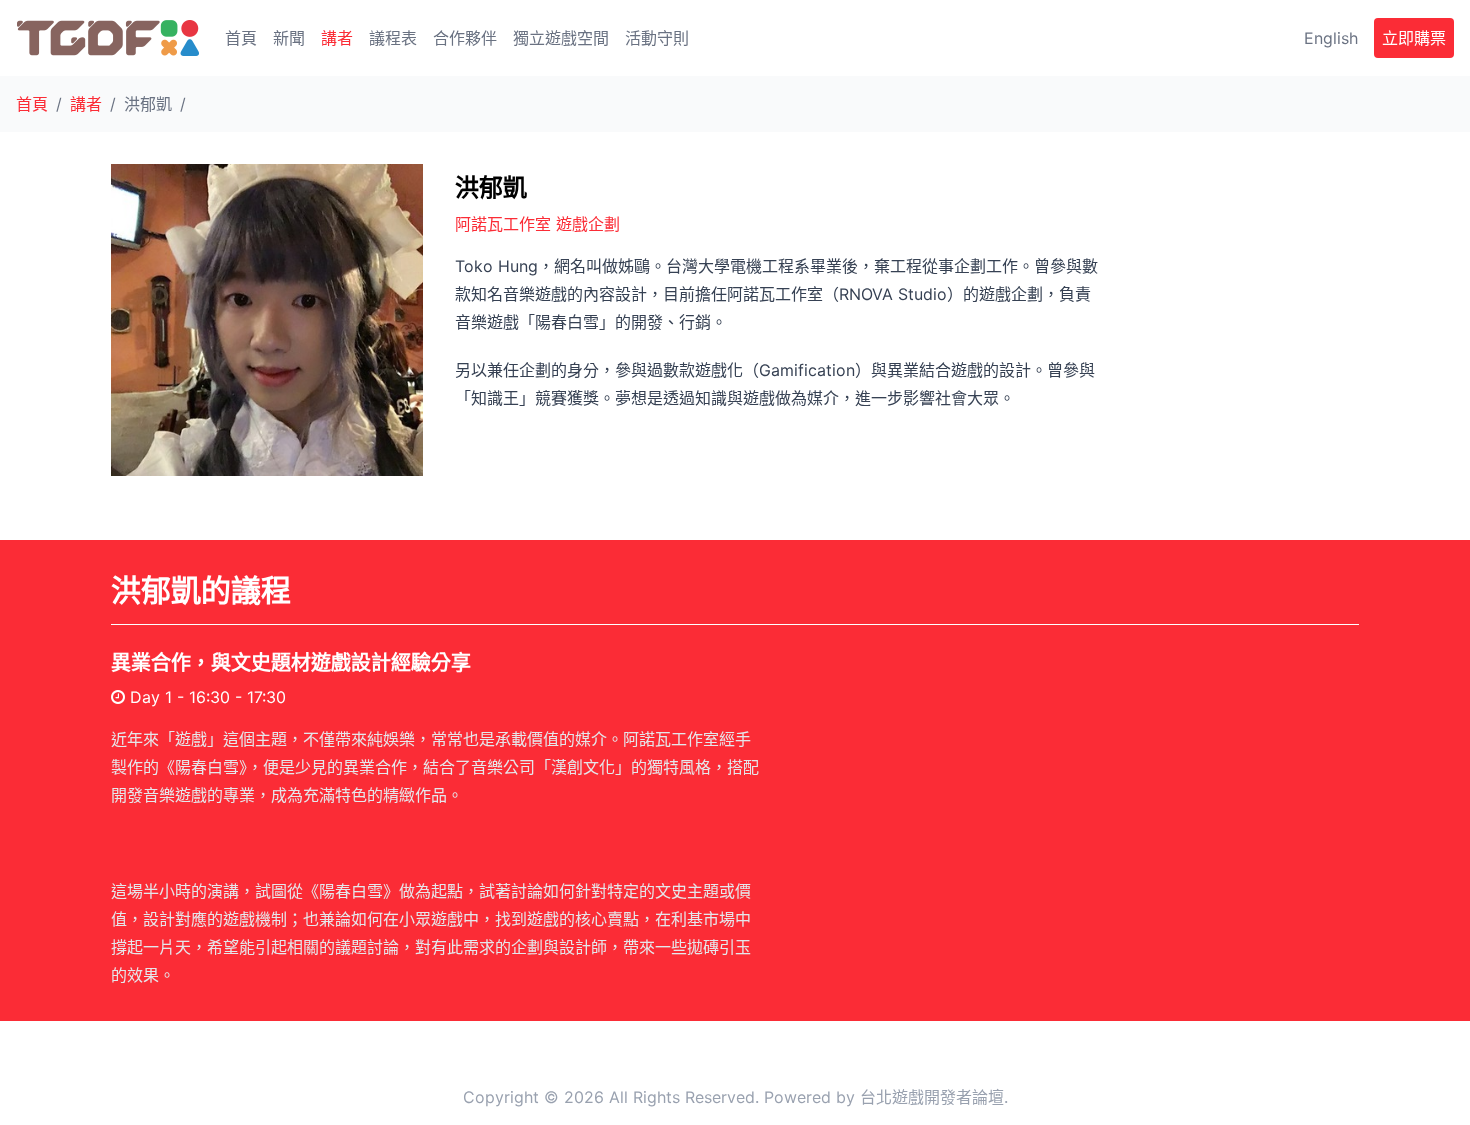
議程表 (393, 38)
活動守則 (657, 38)
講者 (337, 38)
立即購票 (1414, 38)
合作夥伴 (465, 38)
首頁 (241, 38)
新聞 (289, 38)
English (1331, 38)
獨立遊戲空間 (561, 38)
